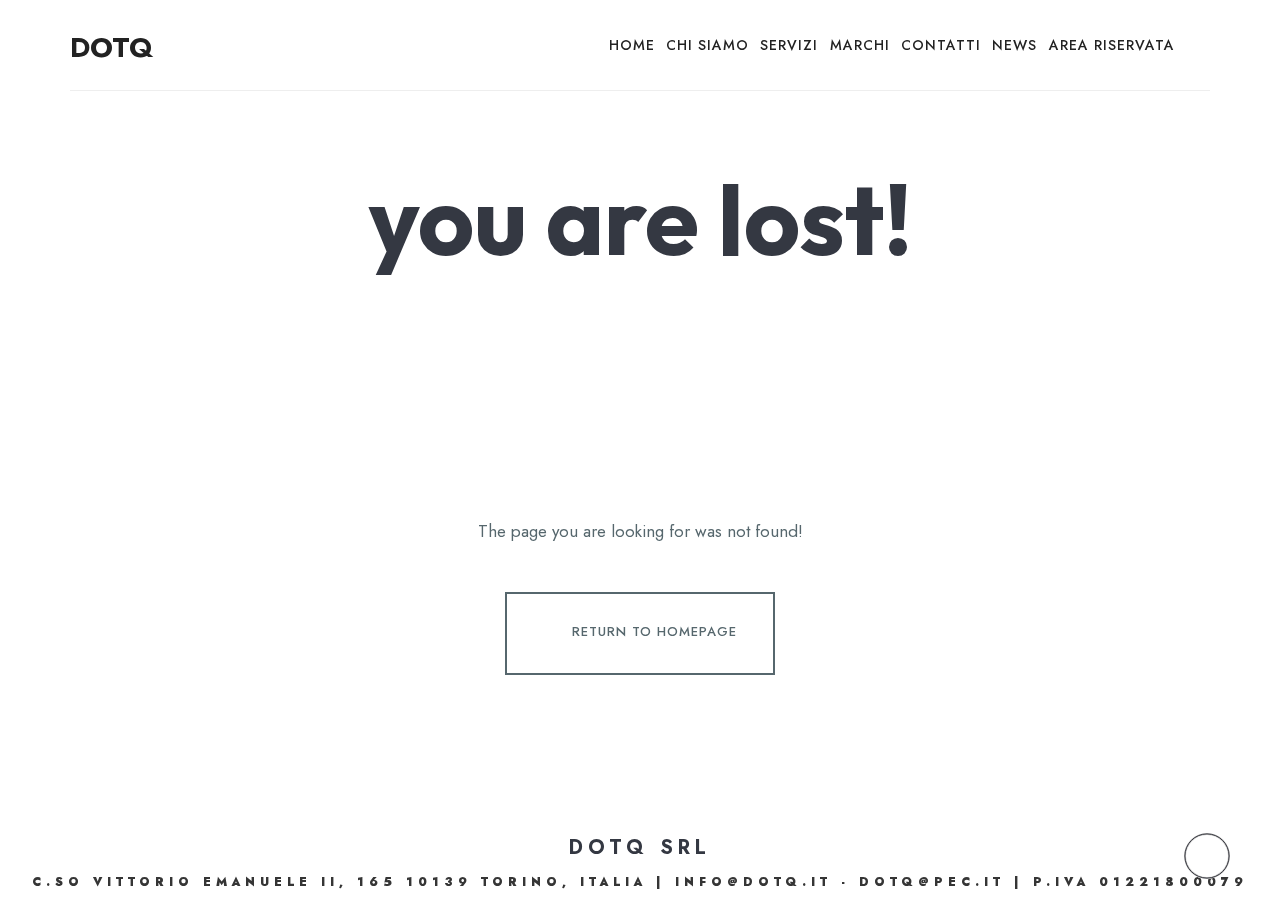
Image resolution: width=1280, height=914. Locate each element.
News (1014, 45)
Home (632, 45)
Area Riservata (1112, 45)
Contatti (941, 45)
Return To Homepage (654, 631)
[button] (1207, 856)
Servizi (789, 45)
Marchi (860, 45)
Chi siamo (707, 45)
